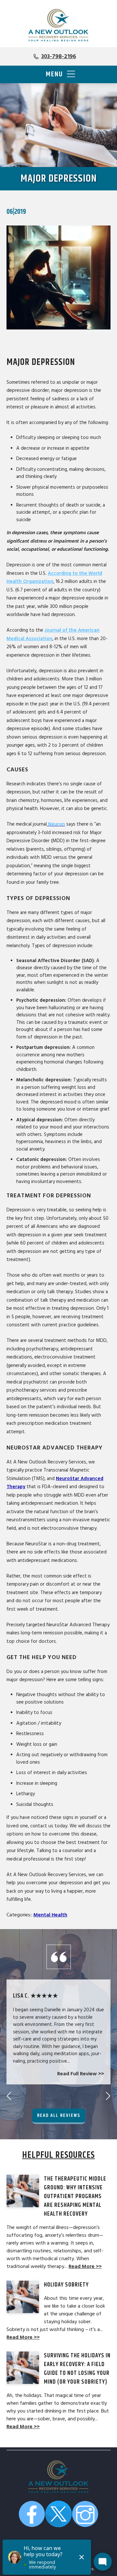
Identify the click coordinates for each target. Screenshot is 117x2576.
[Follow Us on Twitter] (58, 2515)
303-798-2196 (59, 56)
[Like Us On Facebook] (32, 2515)
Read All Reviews (59, 2115)
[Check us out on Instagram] (85, 2515)
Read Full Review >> (81, 2074)
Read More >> (85, 2266)
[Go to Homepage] (58, 25)
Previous (9, 2096)
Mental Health (50, 1915)
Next (108, 2096)
